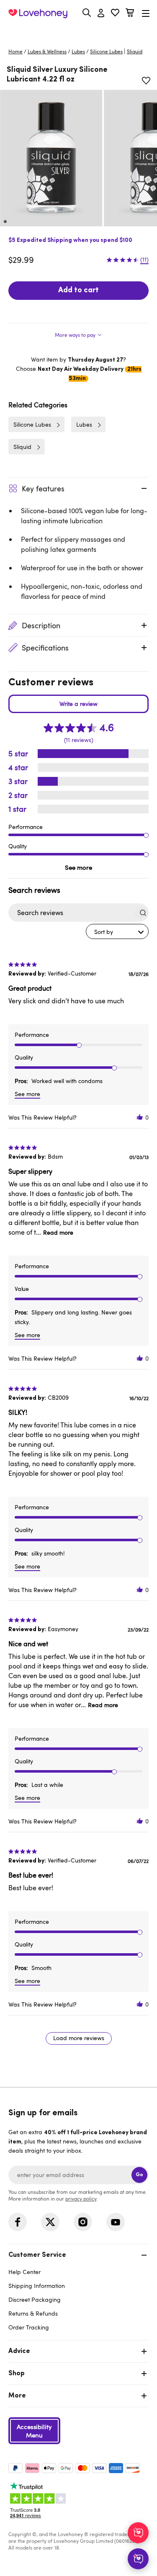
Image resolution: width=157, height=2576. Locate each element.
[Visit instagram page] (83, 2222)
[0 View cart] (130, 14)
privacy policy (81, 2198)
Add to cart (78, 291)
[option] (51, 158)
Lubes (78, 51)
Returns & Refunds (33, 2313)
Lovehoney (78, 33)
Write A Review (78, 704)
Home (15, 51)
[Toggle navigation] (146, 13)
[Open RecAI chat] (138, 2533)
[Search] (87, 13)
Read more (58, 1232)
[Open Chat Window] (138, 2559)
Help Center (24, 2272)
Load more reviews (79, 2038)
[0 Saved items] (115, 14)
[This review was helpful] (140, 1117)
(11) (144, 260)
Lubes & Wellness (47, 51)
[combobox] (117, 931)
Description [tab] (41, 625)
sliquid (135, 51)
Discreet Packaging (35, 2299)
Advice (19, 2351)
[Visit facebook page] (18, 2222)
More (17, 2396)
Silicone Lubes (106, 51)
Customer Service (37, 2255)
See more (78, 867)
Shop (17, 2374)
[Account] (101, 13)
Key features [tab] (43, 488)
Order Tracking (29, 2327)
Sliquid (22, 447)
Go (139, 2175)
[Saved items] (146, 81)
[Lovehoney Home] (38, 13)
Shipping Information (37, 2286)
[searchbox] (71, 913)
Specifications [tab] (45, 648)
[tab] (78, 333)
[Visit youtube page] (116, 2222)
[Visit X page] (50, 2222)
